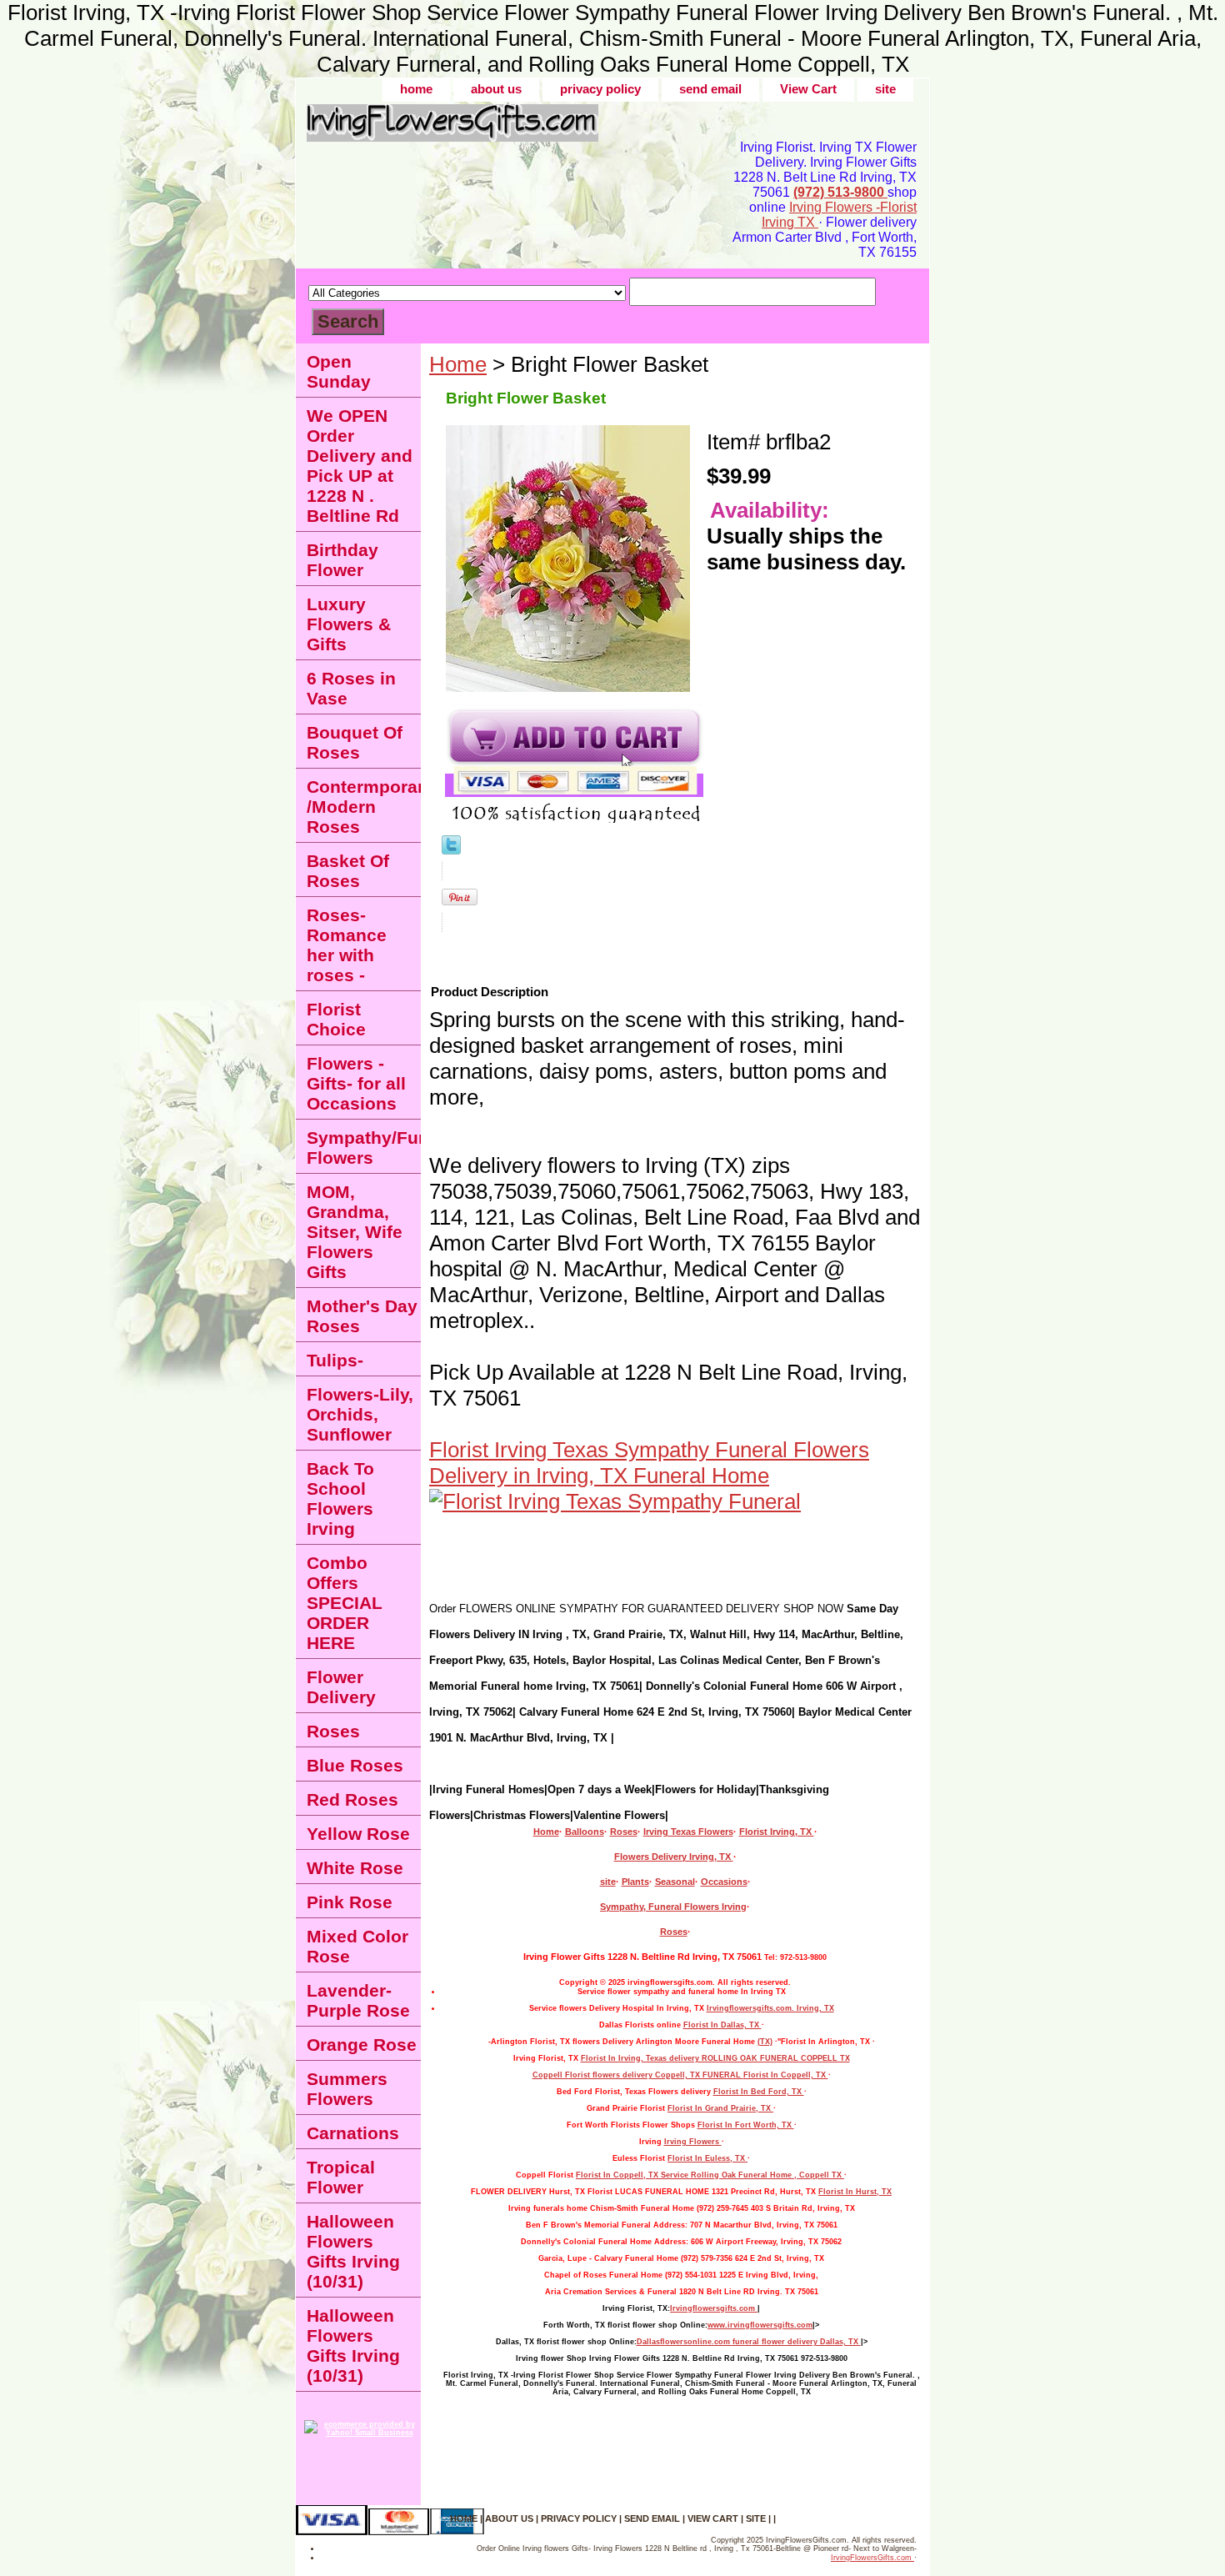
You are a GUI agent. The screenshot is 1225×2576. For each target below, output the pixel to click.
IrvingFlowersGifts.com (872, 2558)
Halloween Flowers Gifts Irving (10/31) (353, 2251)
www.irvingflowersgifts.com (760, 2325)
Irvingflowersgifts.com (714, 2308)
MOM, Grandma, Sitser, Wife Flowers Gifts (355, 1232)
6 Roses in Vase (351, 688)
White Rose (355, 1868)
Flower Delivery (341, 1687)
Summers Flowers (347, 2089)
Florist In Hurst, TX (855, 2192)
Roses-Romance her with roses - (347, 945)
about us (496, 89)
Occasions (724, 1882)
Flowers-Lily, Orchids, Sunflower (360, 1414)
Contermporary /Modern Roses (364, 807)
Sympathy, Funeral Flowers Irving (673, 1907)
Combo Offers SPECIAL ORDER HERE (345, 1603)
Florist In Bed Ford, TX (759, 2092)
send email (710, 89)
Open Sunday (339, 371)
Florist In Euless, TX (707, 2158)
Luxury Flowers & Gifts (349, 624)
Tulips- (335, 1360)
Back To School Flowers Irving (340, 1498)
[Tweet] (451, 847)
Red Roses (352, 1799)
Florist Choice (336, 1019)
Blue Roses (355, 1765)
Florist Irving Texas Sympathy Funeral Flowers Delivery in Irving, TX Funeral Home (649, 1463)
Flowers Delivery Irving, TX (674, 1857)
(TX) (765, 2042)
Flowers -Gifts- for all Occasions (356, 1083)
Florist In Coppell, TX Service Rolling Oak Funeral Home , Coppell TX (710, 2175)
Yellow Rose (358, 1834)
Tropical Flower (341, 2177)
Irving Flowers (693, 2142)
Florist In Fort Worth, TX (746, 2125)
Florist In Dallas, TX (722, 2025)
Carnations (353, 2133)
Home (458, 364)
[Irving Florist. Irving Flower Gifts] (504, 129)
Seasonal (675, 1882)
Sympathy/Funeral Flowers (364, 1148)
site (885, 89)
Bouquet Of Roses (355, 742)
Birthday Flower (342, 560)
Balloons (585, 1832)
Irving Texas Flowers (688, 1832)
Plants (635, 1882)
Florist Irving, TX (777, 1832)
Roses (624, 1832)
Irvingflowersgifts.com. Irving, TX (770, 2008)
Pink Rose (350, 1902)
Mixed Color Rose (357, 1946)
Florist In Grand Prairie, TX (720, 2108)
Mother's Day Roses (362, 1316)
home (416, 89)
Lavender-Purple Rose (358, 2000)
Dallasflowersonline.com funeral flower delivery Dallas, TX (749, 2342)
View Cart (808, 89)
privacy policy (600, 89)
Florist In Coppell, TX (786, 2075)
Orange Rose (362, 2045)
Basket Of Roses (348, 871)
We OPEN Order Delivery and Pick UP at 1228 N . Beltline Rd (360, 466)
